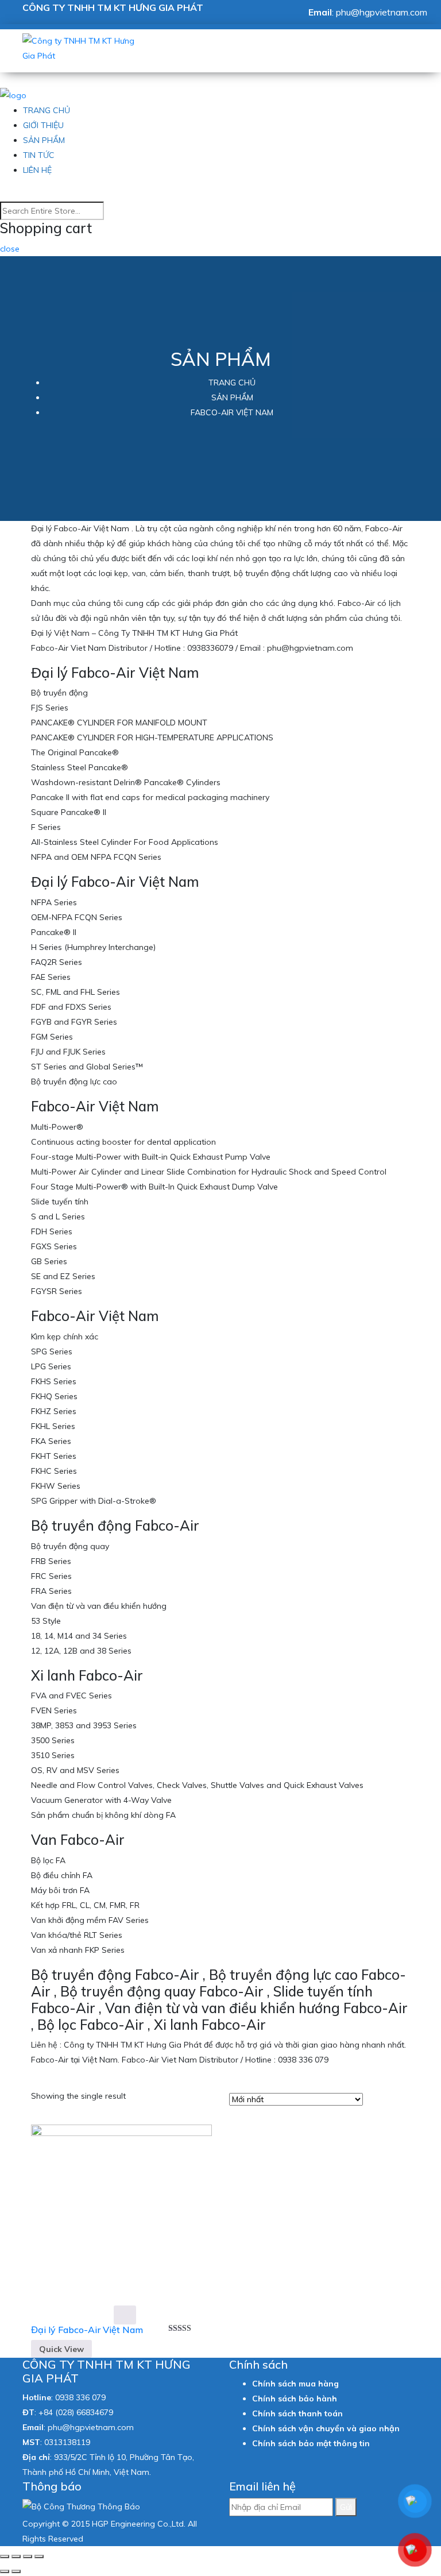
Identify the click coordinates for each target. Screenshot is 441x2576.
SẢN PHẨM (44, 140)
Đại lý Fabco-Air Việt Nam (87, 2330)
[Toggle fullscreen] (28, 2556)
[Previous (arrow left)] (5, 2571)
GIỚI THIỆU (43, 125)
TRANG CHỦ (47, 110)
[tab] (375, 2088)
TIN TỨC (39, 155)
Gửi (346, 2507)
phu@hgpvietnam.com (382, 12)
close (10, 249)
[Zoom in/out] (39, 2556)
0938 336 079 (80, 2397)
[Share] (16, 2556)
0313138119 (67, 2442)
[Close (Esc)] (5, 2556)
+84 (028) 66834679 (76, 2412)
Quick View (61, 2349)
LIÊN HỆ (37, 170)
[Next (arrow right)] (16, 2571)
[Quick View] (125, 2315)
